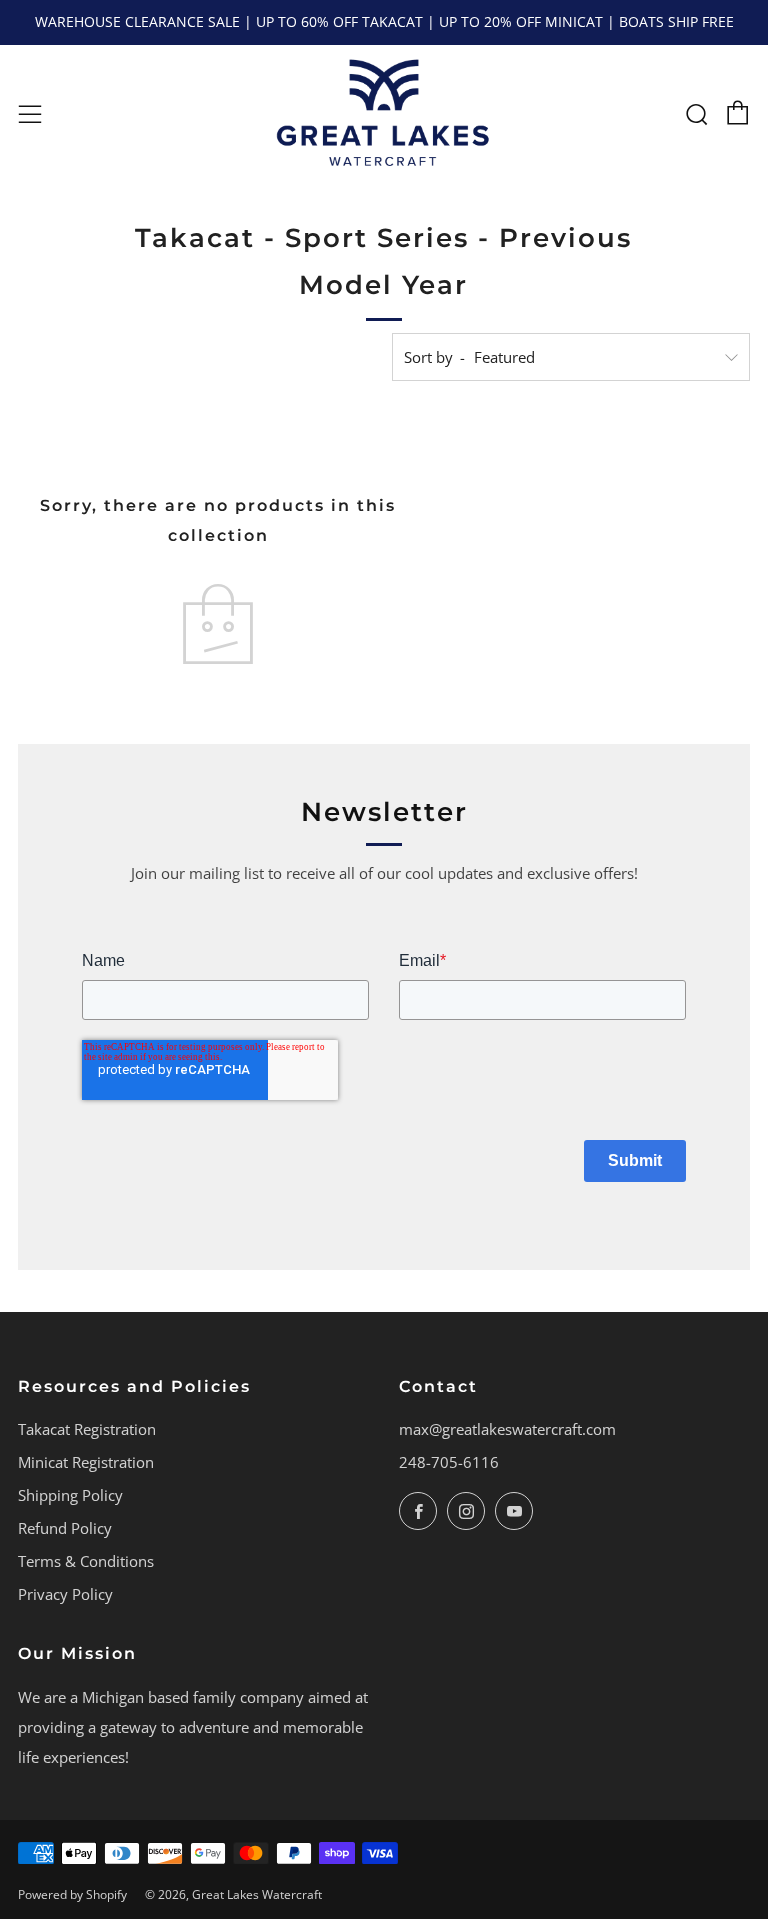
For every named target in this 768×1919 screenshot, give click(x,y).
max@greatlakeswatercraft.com (507, 1429)
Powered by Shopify (72, 1894)
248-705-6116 (449, 1462)
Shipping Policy (70, 1495)
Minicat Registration (86, 1462)
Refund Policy (65, 1528)
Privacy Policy (65, 1594)
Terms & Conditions (86, 1561)
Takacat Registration (87, 1429)
